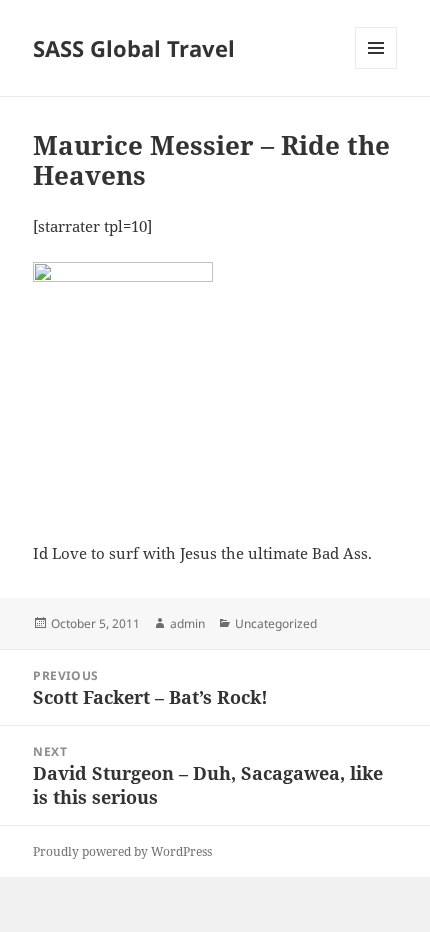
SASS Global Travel (134, 48)
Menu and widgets (376, 68)
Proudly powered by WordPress (122, 851)
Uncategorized (276, 623)
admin (187, 623)
